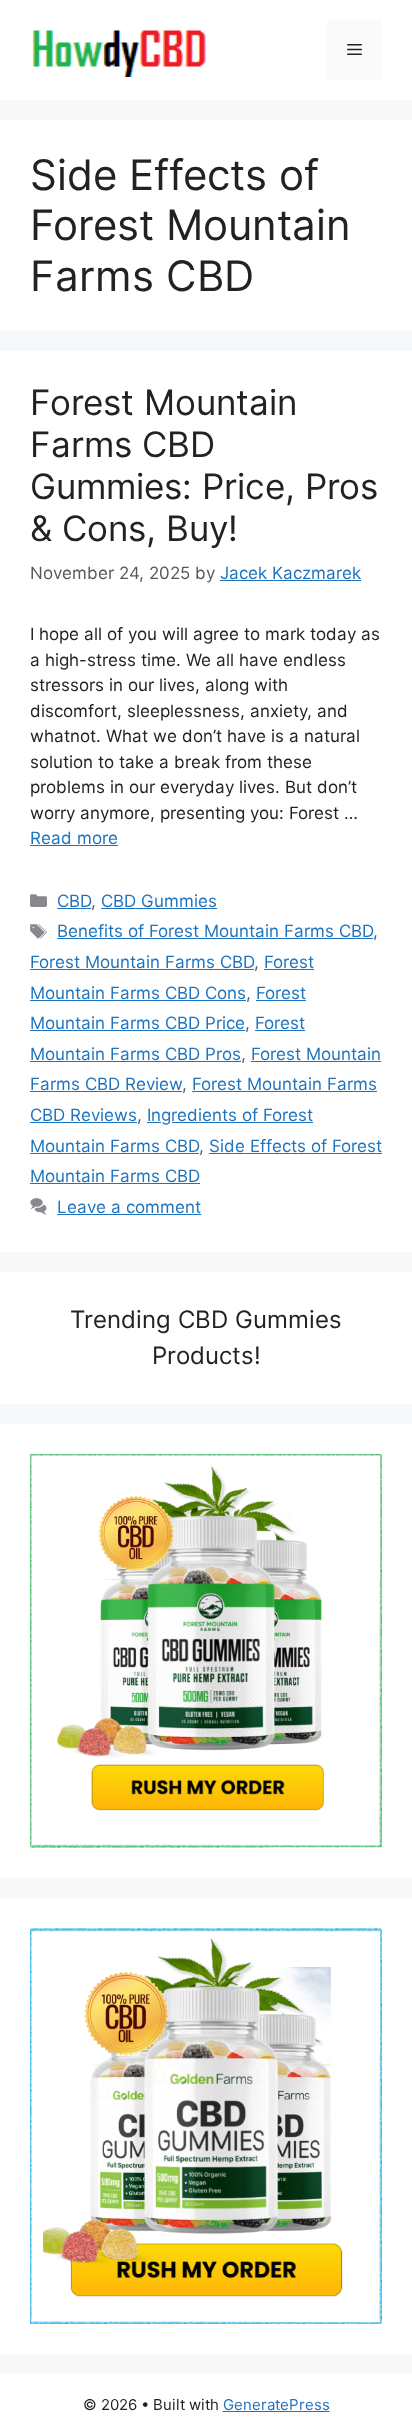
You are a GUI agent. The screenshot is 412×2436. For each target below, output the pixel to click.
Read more (74, 838)
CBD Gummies (159, 901)
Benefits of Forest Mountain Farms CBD (215, 931)
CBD (74, 901)
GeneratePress (276, 2404)
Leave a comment (129, 1207)
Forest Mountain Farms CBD (142, 962)
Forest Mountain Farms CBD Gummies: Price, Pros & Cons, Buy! (204, 465)
